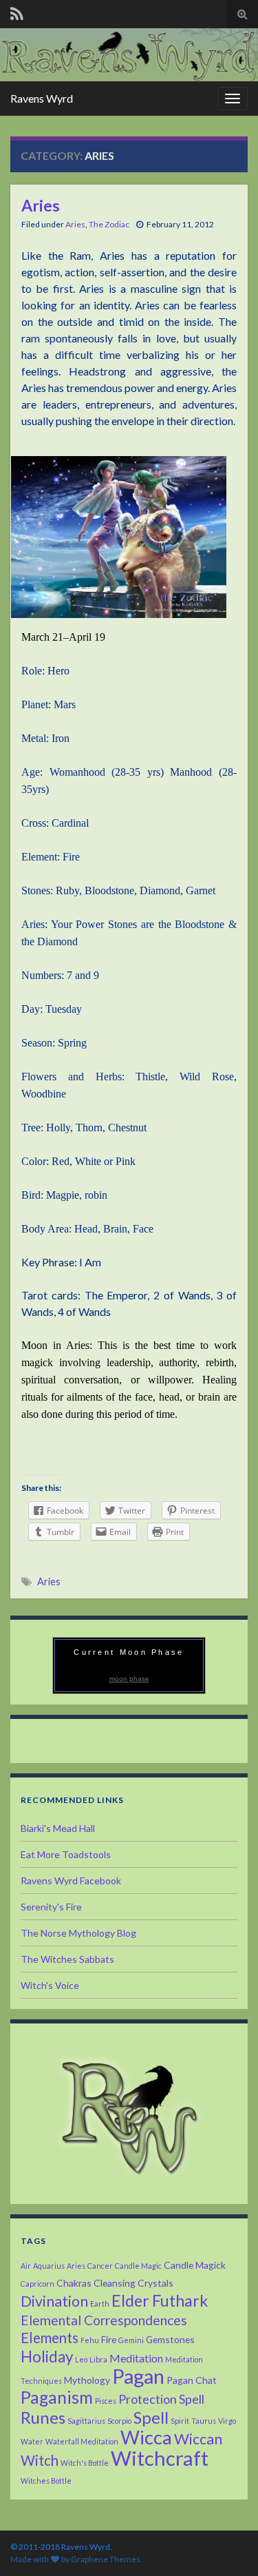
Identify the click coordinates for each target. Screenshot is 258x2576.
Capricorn (37, 2284)
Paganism (57, 2397)
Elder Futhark (160, 2300)
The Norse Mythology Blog (78, 1933)
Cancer (100, 2266)
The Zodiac (109, 224)
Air (26, 2266)
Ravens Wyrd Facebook (71, 1881)
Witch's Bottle (85, 2463)
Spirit (180, 2421)
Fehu (90, 2340)
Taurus (204, 2421)
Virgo (227, 2421)
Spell (151, 2417)
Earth (100, 2304)
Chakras (74, 2283)
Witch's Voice (50, 1985)
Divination (54, 2301)
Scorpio (119, 2421)
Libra (98, 2359)
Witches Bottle (46, 2481)
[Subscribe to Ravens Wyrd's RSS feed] (17, 11)
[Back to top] (227, 2545)
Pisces (106, 2401)
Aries (41, 205)
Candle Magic (138, 2266)
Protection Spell (161, 2399)
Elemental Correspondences (104, 2320)
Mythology (87, 2380)
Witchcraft (160, 2458)
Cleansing (115, 2283)
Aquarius (49, 2266)
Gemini (131, 2340)
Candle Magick (195, 2265)
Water (32, 2441)
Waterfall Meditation (82, 2441)
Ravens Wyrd (42, 98)
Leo (81, 2359)
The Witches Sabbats (67, 1959)
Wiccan (198, 2439)
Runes (43, 2417)
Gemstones (170, 2339)
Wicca (146, 2437)
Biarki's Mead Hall (58, 1828)
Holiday (47, 2357)
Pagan (138, 2376)
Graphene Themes (106, 2559)
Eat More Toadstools (66, 1854)
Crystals (155, 2283)
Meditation (136, 2358)
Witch (40, 2460)
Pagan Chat (192, 2380)
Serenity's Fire (51, 1907)
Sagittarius (86, 2421)
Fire (109, 2339)
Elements (50, 2338)
